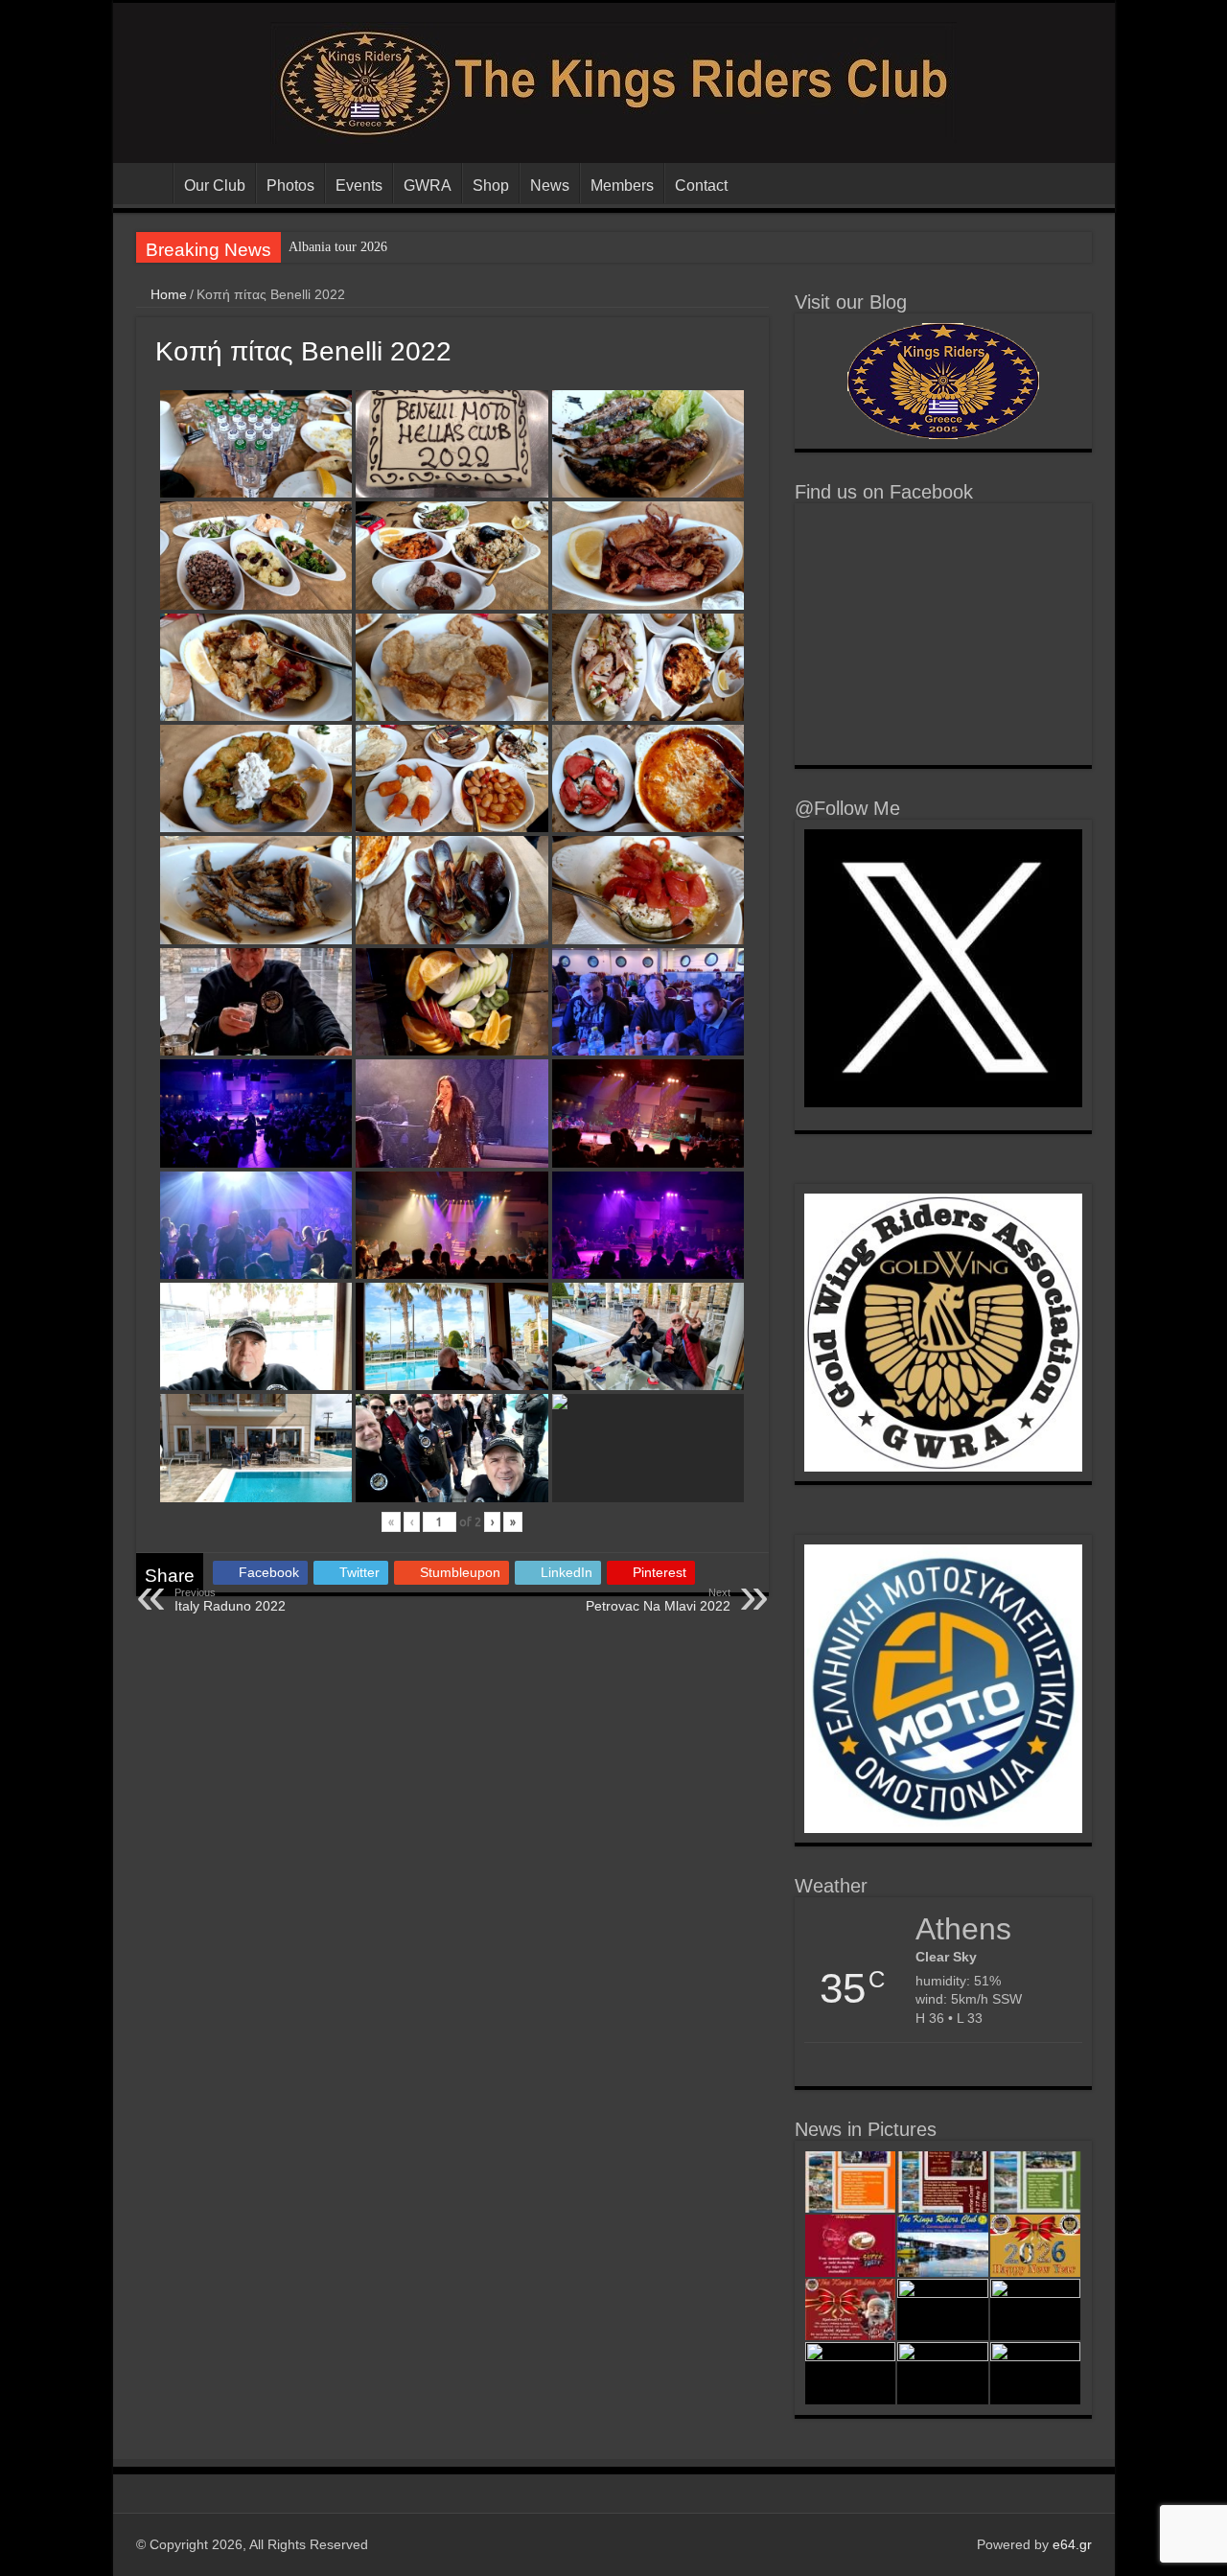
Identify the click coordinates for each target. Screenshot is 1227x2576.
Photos (290, 186)
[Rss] (953, 2544)
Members (622, 186)
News (550, 186)
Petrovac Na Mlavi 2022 (658, 1600)
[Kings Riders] (613, 80)
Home (167, 294)
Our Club (215, 186)
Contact (701, 186)
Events (359, 186)
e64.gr (1072, 2544)
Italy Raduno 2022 (230, 1600)
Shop (491, 186)
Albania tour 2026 (338, 247)
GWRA (428, 186)
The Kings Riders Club (148, 183)
